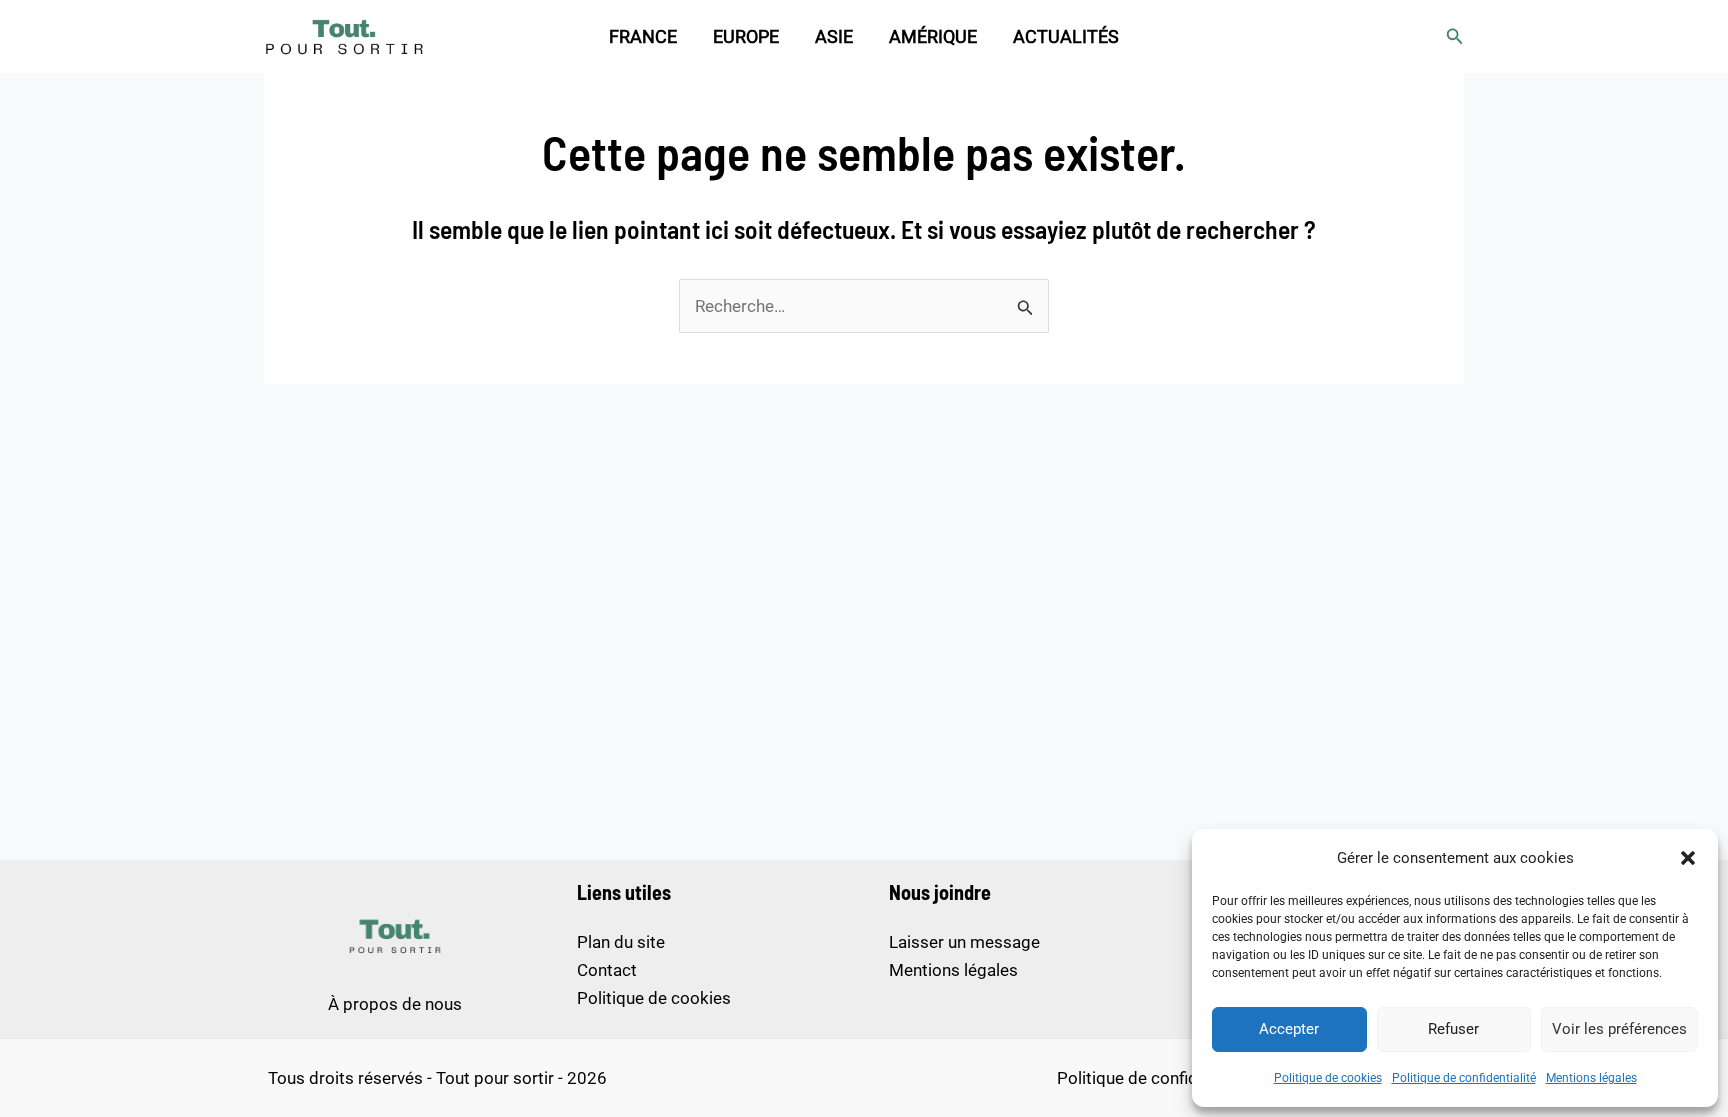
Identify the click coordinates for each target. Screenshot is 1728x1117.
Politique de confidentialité (1464, 1078)
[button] (1688, 858)
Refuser (1453, 1029)
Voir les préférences (1619, 1029)
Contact (607, 970)
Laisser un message (964, 942)
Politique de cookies (1328, 1078)
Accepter (1289, 1029)
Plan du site (621, 942)
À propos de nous (395, 1004)
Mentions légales (1591, 1078)
